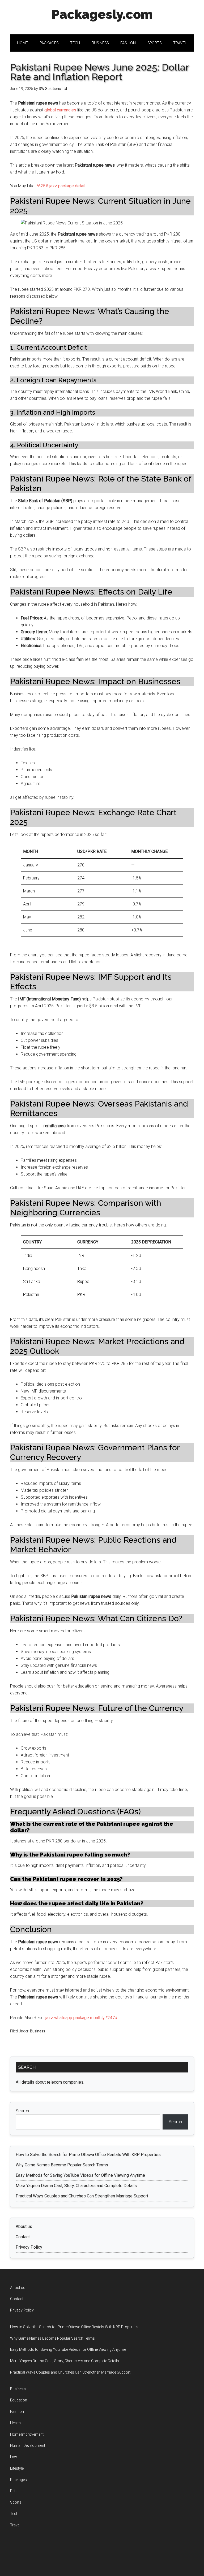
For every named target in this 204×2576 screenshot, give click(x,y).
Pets (14, 2491)
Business (38, 2031)
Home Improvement (27, 2434)
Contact (23, 2237)
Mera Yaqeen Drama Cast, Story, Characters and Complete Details (76, 2186)
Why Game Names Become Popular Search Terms (62, 2165)
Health (15, 2423)
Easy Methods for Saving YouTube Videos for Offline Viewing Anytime (80, 2175)
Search (22, 2111)
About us (24, 2226)
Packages (18, 2480)
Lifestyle (17, 2468)
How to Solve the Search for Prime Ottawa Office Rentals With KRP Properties (88, 2155)
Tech (14, 2514)
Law (14, 2457)
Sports (16, 2502)
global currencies (60, 110)
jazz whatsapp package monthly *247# (82, 2018)
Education (19, 2400)
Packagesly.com (102, 14)
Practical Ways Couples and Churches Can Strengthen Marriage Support (82, 2196)
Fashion (17, 2412)
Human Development (28, 2445)
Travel (15, 2525)
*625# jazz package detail (61, 186)
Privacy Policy (29, 2247)
